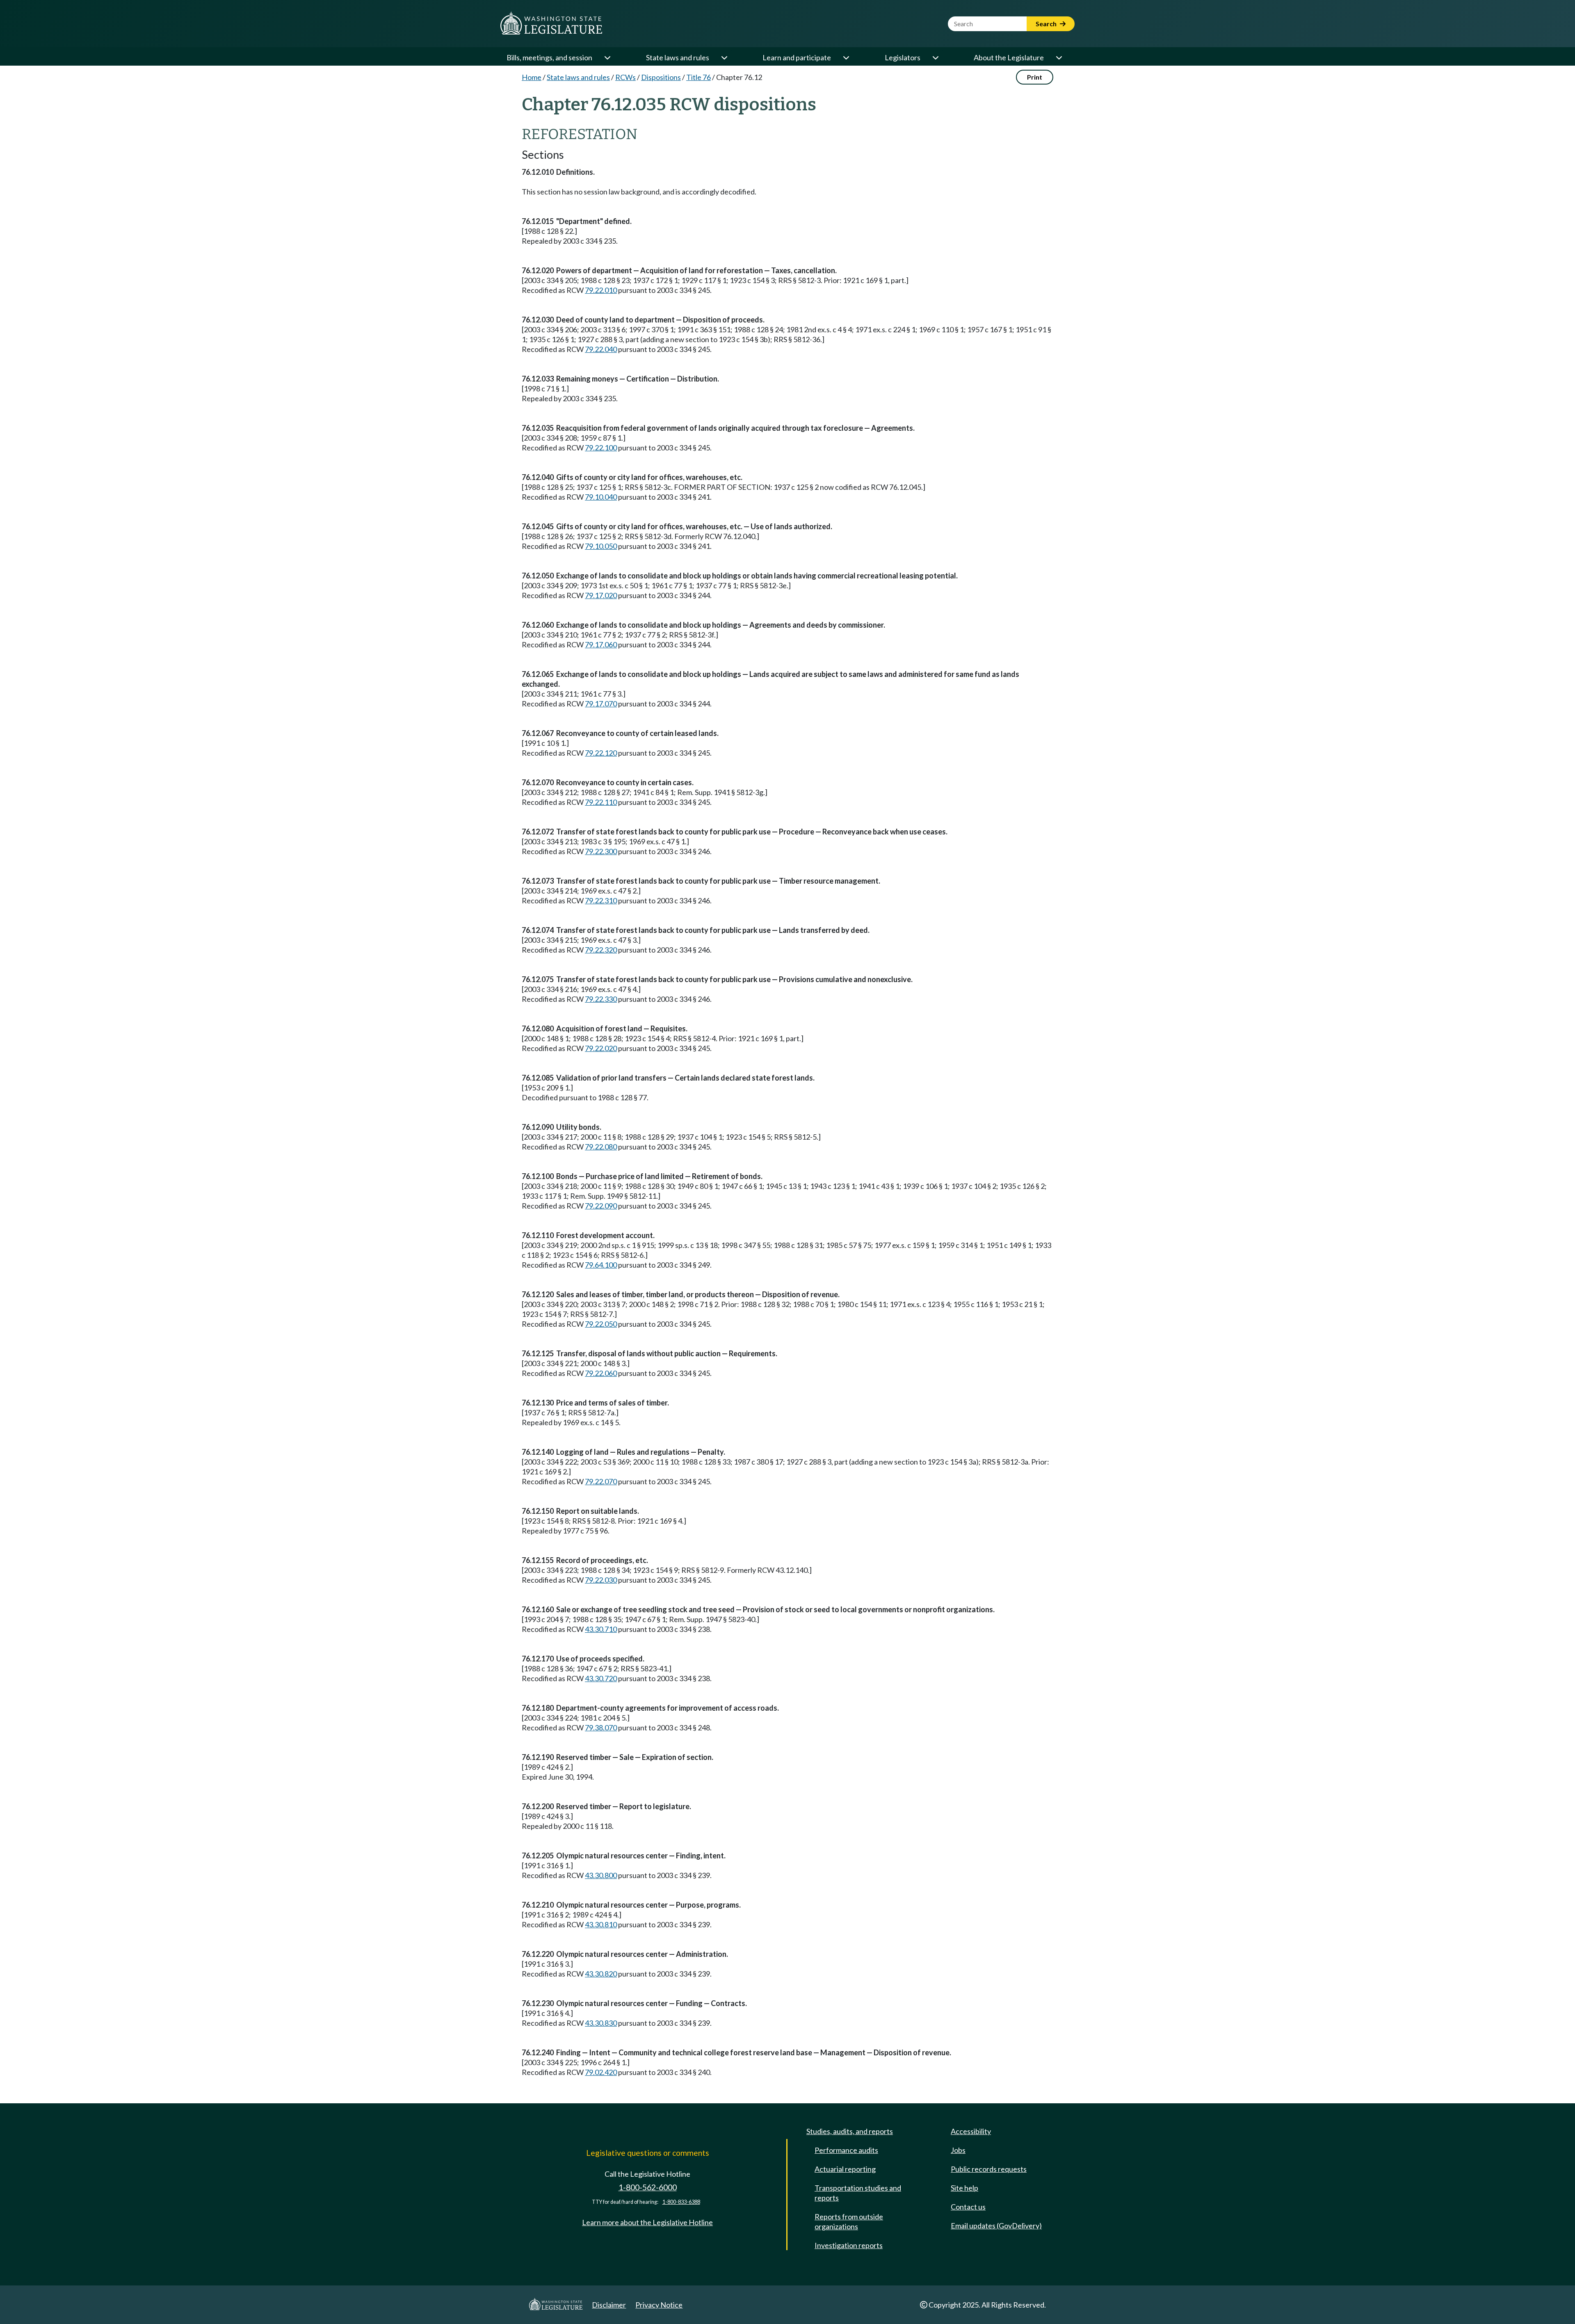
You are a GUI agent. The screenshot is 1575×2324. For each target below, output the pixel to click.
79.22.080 (601, 1147)
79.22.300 (601, 851)
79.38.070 (601, 1728)
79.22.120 (601, 753)
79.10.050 (601, 546)
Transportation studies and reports (858, 2193)
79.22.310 (601, 900)
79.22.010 (601, 290)
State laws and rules (678, 57)
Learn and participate (797, 57)
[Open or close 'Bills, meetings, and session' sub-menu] (607, 57)
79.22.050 (601, 1324)
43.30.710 (601, 1629)
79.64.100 (601, 1265)
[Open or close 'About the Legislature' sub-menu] (1059, 57)
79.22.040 (601, 349)
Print (1035, 77)
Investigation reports (849, 2245)
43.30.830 (601, 2023)
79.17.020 (601, 595)
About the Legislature (1009, 57)
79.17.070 (601, 704)
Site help (964, 2188)
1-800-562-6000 (648, 2187)
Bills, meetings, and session (549, 57)
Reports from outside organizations (849, 2221)
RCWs (625, 77)
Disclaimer (609, 2305)
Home (532, 77)
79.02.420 (601, 2072)
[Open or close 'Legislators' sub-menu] (935, 57)
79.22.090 (601, 1206)
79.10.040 (601, 497)
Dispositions (661, 77)
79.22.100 (601, 448)
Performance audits (846, 2150)
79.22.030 (601, 1580)
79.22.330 (601, 999)
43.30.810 (601, 1924)
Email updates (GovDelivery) (996, 2226)
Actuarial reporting (845, 2169)
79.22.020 (601, 1048)
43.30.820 (601, 1974)
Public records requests (989, 2169)
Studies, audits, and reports (850, 2131)
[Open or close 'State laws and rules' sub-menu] (724, 57)
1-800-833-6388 (681, 2202)
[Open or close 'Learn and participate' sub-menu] (846, 57)
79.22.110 (601, 802)
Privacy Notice (659, 2305)
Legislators (903, 57)
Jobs (958, 2150)
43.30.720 (601, 1678)
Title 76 (698, 77)
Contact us (968, 2207)
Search (1047, 24)
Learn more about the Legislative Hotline (647, 2222)
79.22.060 (601, 1373)
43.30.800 (601, 1875)
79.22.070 (601, 1481)
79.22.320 (601, 950)
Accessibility (971, 2131)
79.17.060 (601, 644)
